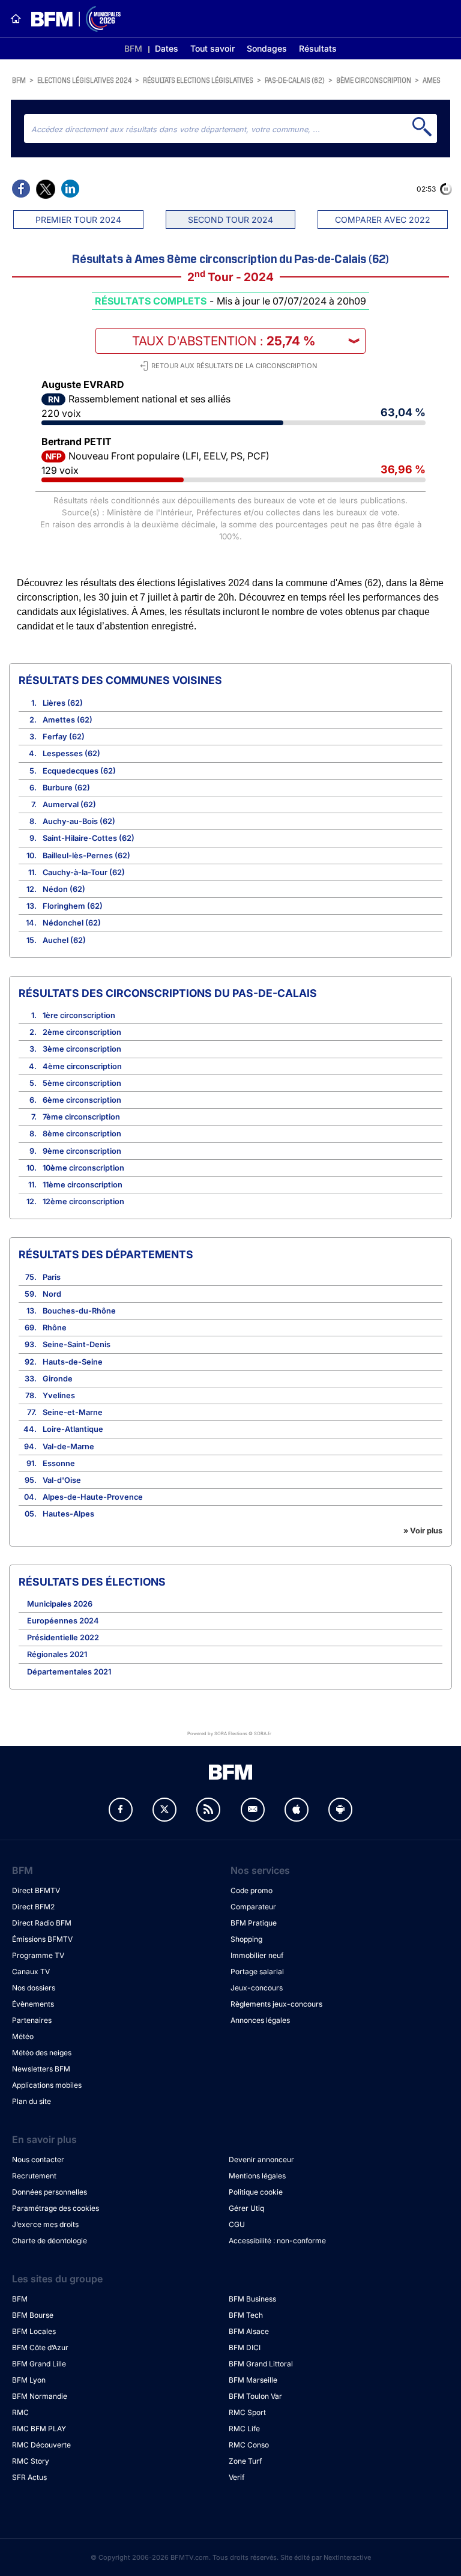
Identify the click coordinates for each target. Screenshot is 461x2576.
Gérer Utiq (246, 2208)
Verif (237, 2477)
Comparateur (253, 1907)
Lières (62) (63, 703)
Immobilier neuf (257, 1955)
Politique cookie (256, 2192)
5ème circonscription (82, 1083)
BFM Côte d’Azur (40, 2347)
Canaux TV (31, 1971)
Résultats (318, 48)
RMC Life (244, 2429)
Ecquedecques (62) (79, 771)
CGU (237, 2224)
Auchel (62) (64, 940)
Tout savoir (212, 48)
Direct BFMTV (36, 1890)
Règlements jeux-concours (276, 2004)
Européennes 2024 (63, 1621)
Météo (23, 2036)
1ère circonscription (79, 1015)
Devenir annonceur (261, 2159)
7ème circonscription (81, 1117)
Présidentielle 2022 (63, 1638)
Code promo (252, 1890)
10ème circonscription (83, 1168)
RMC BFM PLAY (39, 2429)
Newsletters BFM (41, 2069)
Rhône (55, 1328)
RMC (20, 2412)
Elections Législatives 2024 (84, 80)
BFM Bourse (33, 2315)
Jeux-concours (257, 1988)
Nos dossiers (34, 1988)
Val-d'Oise (62, 1480)
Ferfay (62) (64, 737)
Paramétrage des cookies (56, 2208)
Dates (167, 48)
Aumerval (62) (69, 805)
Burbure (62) (66, 788)
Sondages (267, 48)
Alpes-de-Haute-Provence (93, 1497)
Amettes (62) (68, 720)
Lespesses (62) (71, 753)
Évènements (33, 2004)
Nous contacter (38, 2159)
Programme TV (38, 1955)
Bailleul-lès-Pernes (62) (86, 856)
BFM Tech (246, 2315)
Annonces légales (260, 2020)
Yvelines (59, 1396)
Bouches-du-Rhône (79, 1311)
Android (340, 1810)
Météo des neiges (42, 2053)
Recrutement (34, 2176)
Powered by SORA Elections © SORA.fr (229, 1733)
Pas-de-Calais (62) (295, 80)
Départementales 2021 (69, 1672)
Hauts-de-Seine (73, 1362)
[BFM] (16, 19)
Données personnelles (50, 2192)
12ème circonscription (83, 1202)
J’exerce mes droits (45, 2224)
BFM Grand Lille (39, 2364)
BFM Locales (34, 2331)
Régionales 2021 (57, 1654)
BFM (133, 48)
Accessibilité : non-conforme (277, 2241)
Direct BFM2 (33, 1907)
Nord (52, 1294)
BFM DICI (245, 2347)
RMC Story (31, 2461)
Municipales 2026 (60, 1604)
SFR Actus (29, 2477)
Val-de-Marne (68, 1447)
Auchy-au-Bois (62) (79, 821)
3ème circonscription (82, 1049)
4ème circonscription (82, 1066)
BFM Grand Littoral (261, 2364)
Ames (432, 80)
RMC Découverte (41, 2445)
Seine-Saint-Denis (77, 1344)
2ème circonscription (82, 1032)
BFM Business (252, 2299)
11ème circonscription (83, 1185)
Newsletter (253, 1810)
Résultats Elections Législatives (198, 80)
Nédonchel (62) (72, 923)
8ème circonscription (374, 80)
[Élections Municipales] (71, 19)
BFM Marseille (253, 2380)
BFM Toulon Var (255, 2396)
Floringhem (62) (73, 906)
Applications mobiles (47, 2085)
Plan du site (32, 2101)
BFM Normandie (40, 2396)
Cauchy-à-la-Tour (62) (84, 872)
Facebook (121, 1810)
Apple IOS (297, 1810)
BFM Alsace (249, 2331)
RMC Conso (249, 2445)
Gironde (58, 1379)
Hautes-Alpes (68, 1514)
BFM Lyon (29, 2380)
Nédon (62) (64, 889)
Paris (52, 1277)
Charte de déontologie (50, 2241)
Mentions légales (257, 2176)
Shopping (246, 1939)
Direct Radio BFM (42, 1923)
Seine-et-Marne (73, 1412)
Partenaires (32, 2020)
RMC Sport (247, 2412)
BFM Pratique (254, 1923)
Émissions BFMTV (42, 1939)
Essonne (59, 1463)
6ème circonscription (82, 1100)
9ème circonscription (82, 1151)
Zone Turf (245, 2461)
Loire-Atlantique (73, 1429)
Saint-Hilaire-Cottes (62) (89, 838)
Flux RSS (208, 1810)
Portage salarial (257, 1971)
